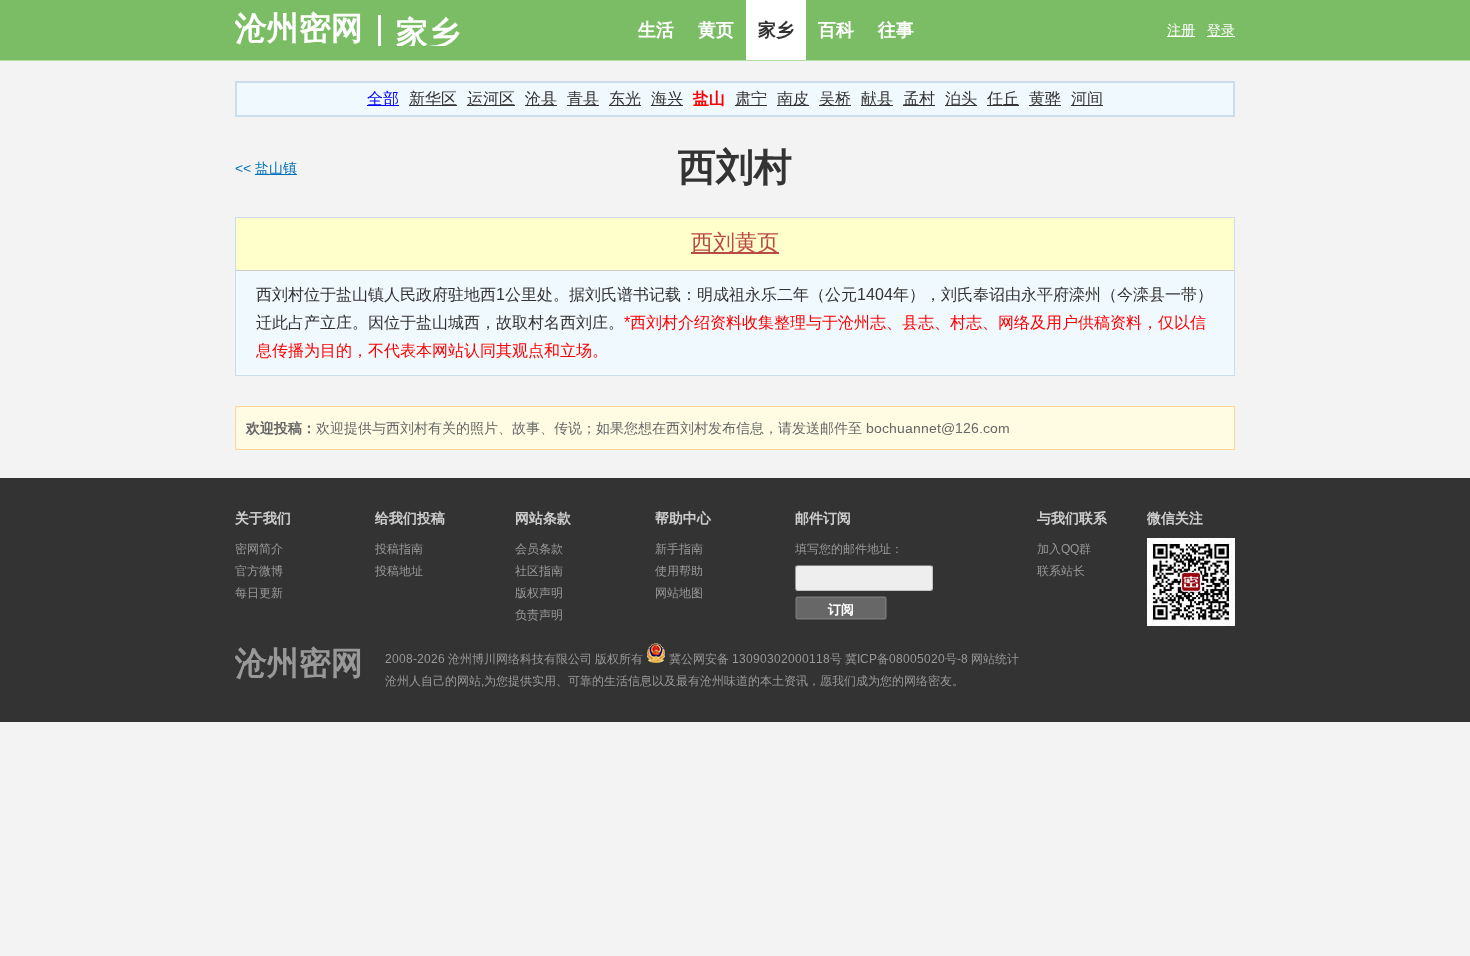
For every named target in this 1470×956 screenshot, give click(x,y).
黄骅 (1045, 98)
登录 (1221, 30)
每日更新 (259, 593)
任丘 (1003, 98)
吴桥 (835, 98)
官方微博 (259, 571)
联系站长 (1061, 571)
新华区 (433, 98)
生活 (656, 30)
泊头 (961, 98)
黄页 (716, 30)
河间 (1087, 98)
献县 (877, 98)
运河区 (491, 98)
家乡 (776, 30)
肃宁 (751, 98)
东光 (625, 98)
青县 (583, 98)
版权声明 (539, 593)
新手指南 (679, 549)
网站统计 (995, 659)
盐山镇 (276, 168)
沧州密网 (299, 28)
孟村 (919, 98)
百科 (836, 30)
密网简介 (259, 549)
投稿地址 (399, 571)
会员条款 (539, 549)
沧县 (541, 98)
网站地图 (679, 593)
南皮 (793, 98)
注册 (1181, 30)
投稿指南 (399, 549)
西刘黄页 (735, 242)
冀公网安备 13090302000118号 (755, 659)
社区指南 (539, 571)
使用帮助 (679, 571)
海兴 (667, 98)
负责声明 (539, 615)
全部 (383, 98)
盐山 (709, 98)
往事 (896, 30)
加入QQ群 (1064, 549)
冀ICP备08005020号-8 (906, 659)
